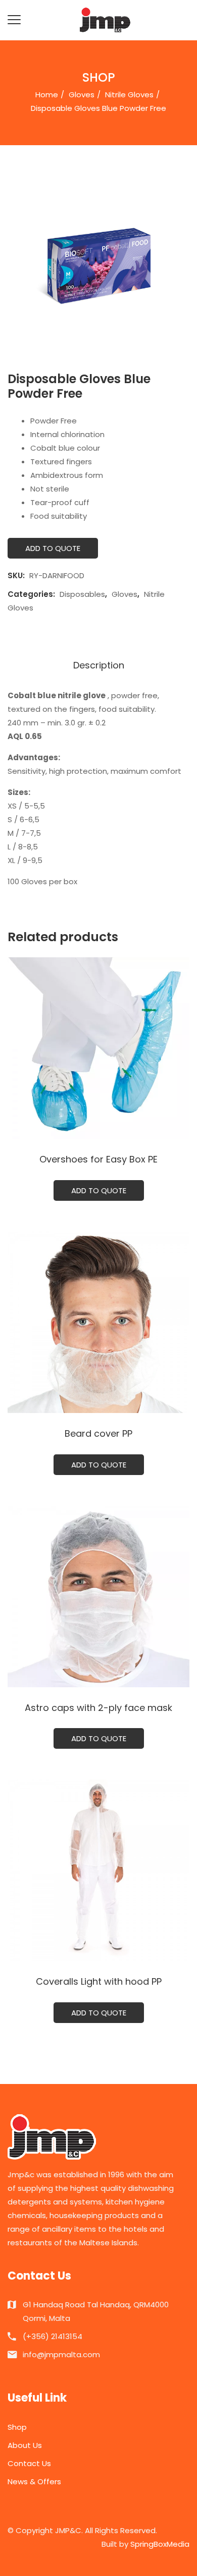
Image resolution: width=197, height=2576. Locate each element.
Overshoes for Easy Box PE (98, 1159)
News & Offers (34, 2481)
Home (47, 95)
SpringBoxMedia (160, 2544)
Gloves (82, 95)
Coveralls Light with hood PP (99, 1981)
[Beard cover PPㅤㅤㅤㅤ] (98, 1322)
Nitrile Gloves (129, 95)
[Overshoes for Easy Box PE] (98, 1048)
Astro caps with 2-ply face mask (98, 1708)
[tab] (99, 666)
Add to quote (53, 548)
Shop (17, 2427)
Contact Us (29, 2463)
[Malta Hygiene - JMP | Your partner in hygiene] (105, 19)
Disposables (82, 594)
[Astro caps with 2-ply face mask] (98, 1597)
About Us (25, 2445)
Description (99, 665)
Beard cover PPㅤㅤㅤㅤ (98, 1433)
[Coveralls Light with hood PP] (98, 1870)
